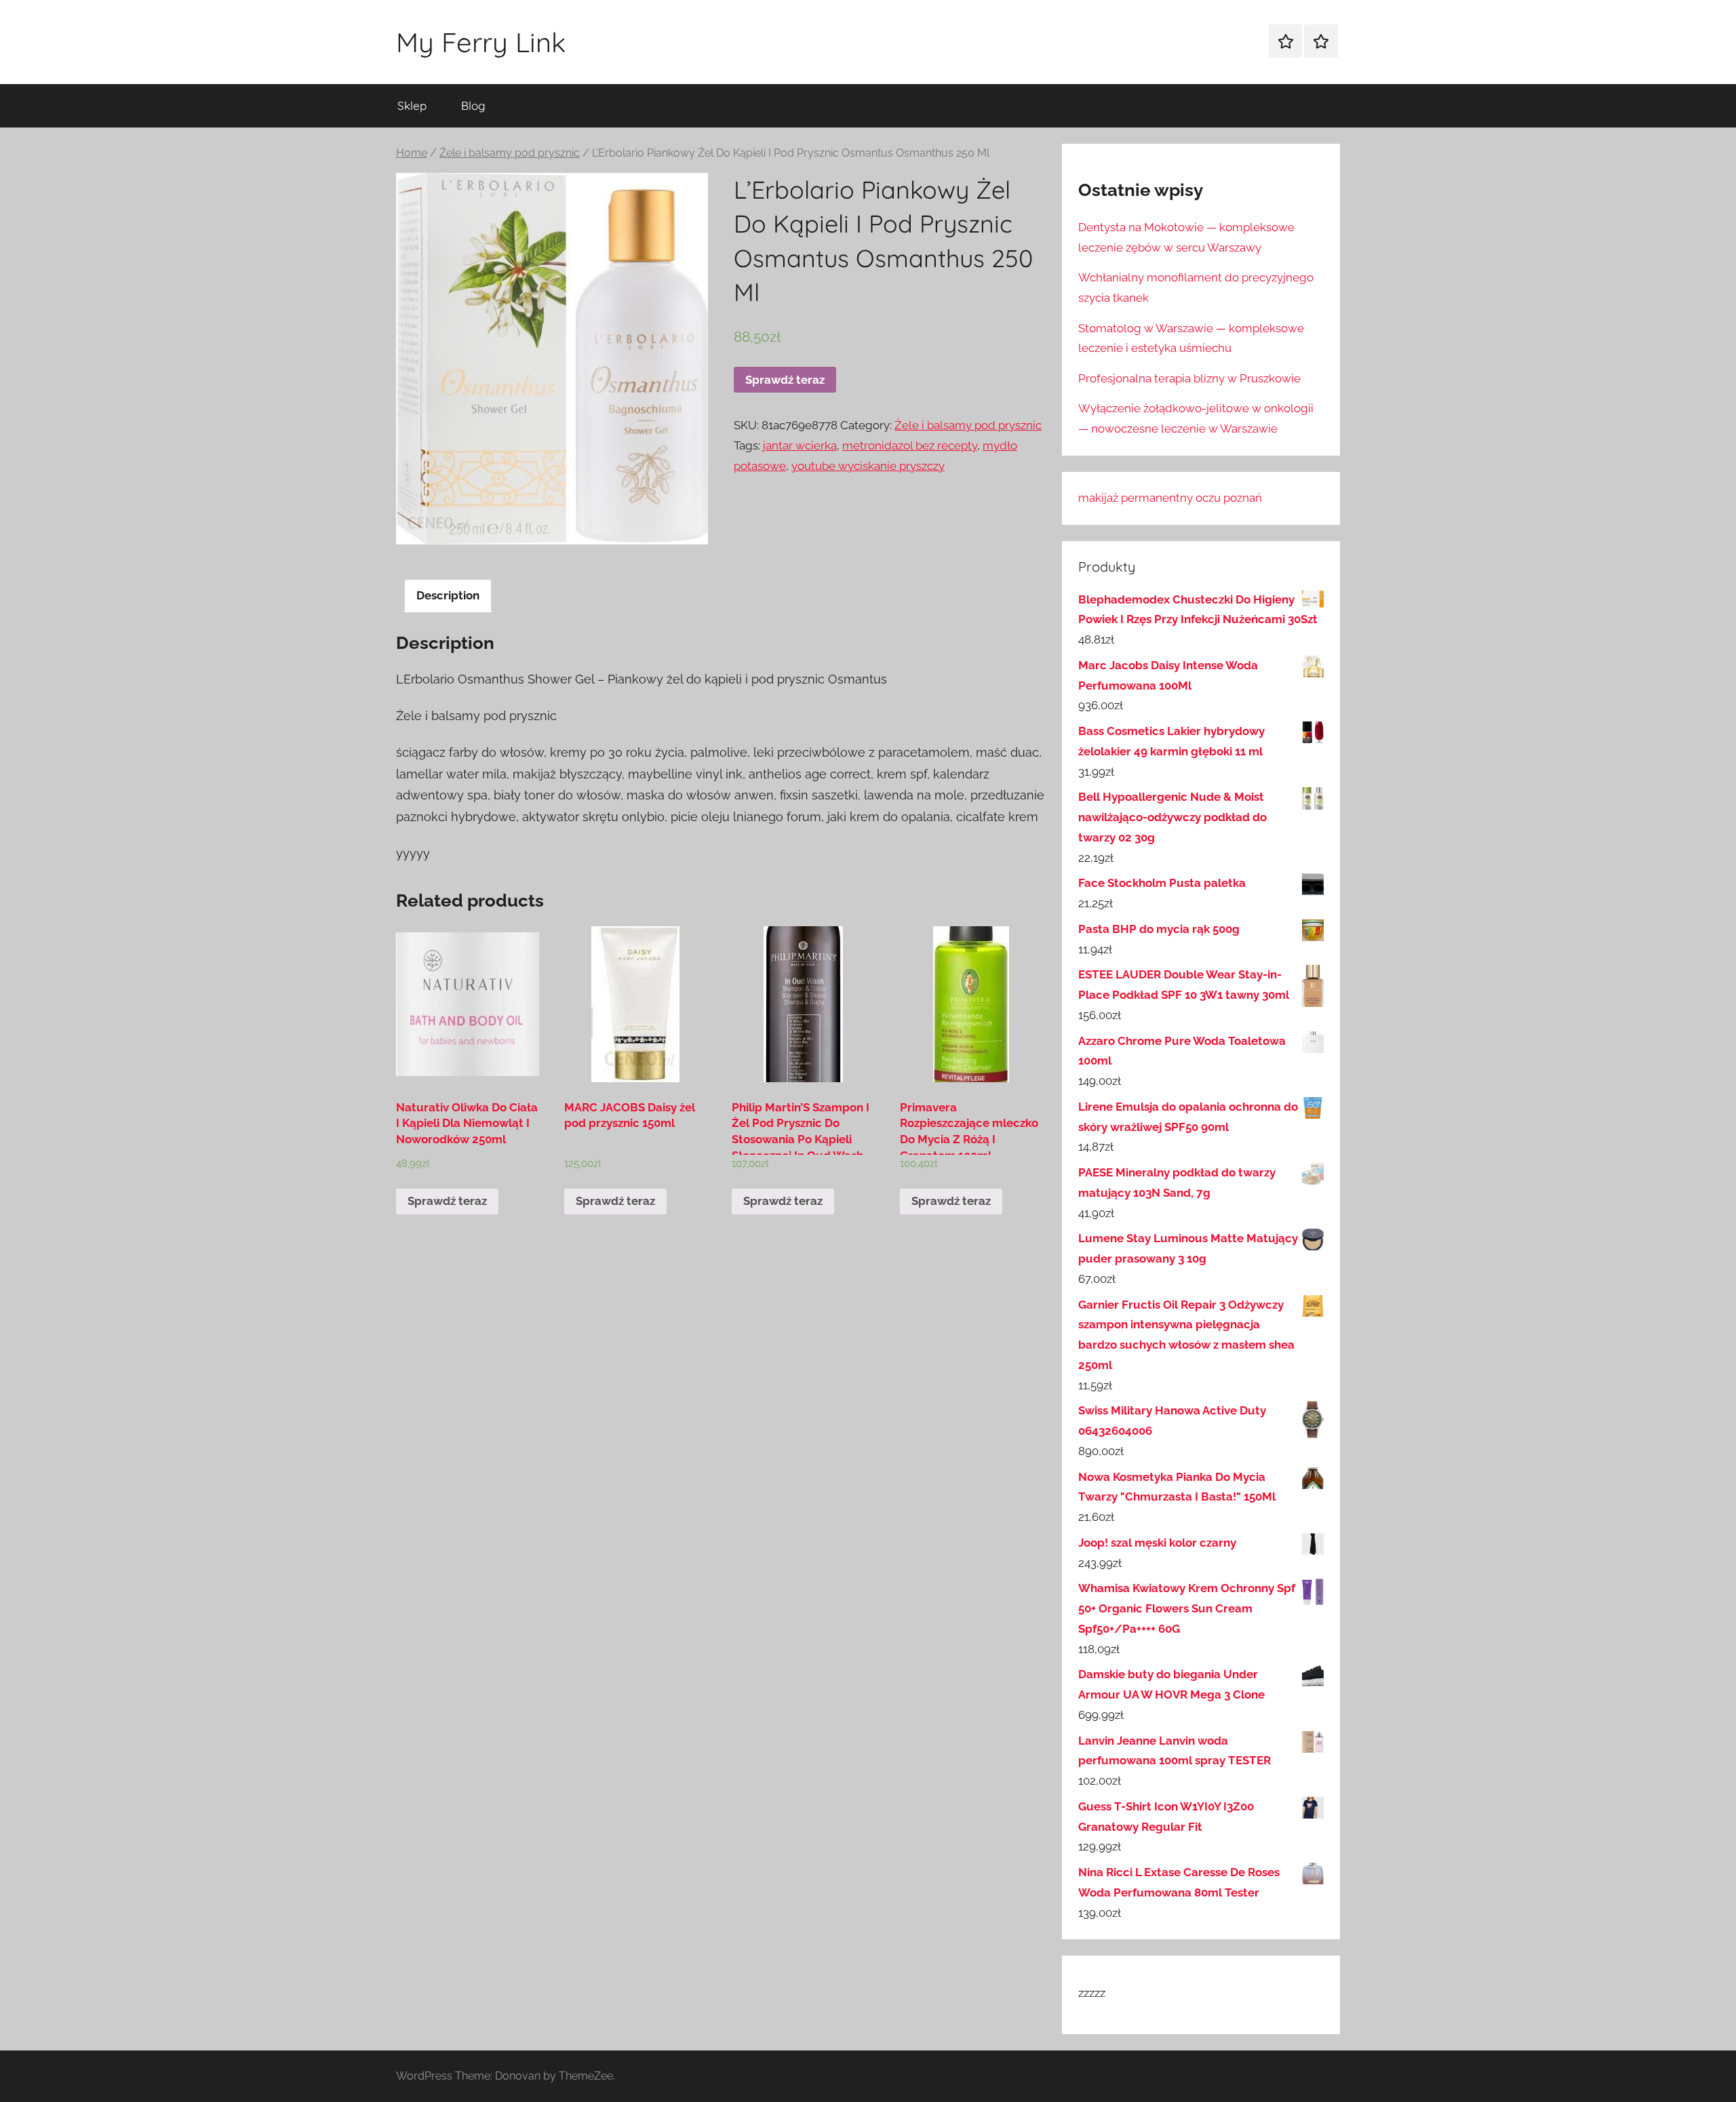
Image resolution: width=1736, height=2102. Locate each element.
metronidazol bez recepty (910, 445)
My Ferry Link (481, 42)
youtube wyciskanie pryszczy (868, 466)
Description (448, 595)
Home (412, 153)
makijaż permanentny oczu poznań (1170, 498)
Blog (473, 105)
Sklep (412, 105)
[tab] (448, 596)
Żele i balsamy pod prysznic (510, 153)
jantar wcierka (800, 445)
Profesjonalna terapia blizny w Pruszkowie (1189, 378)
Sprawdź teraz (785, 380)
